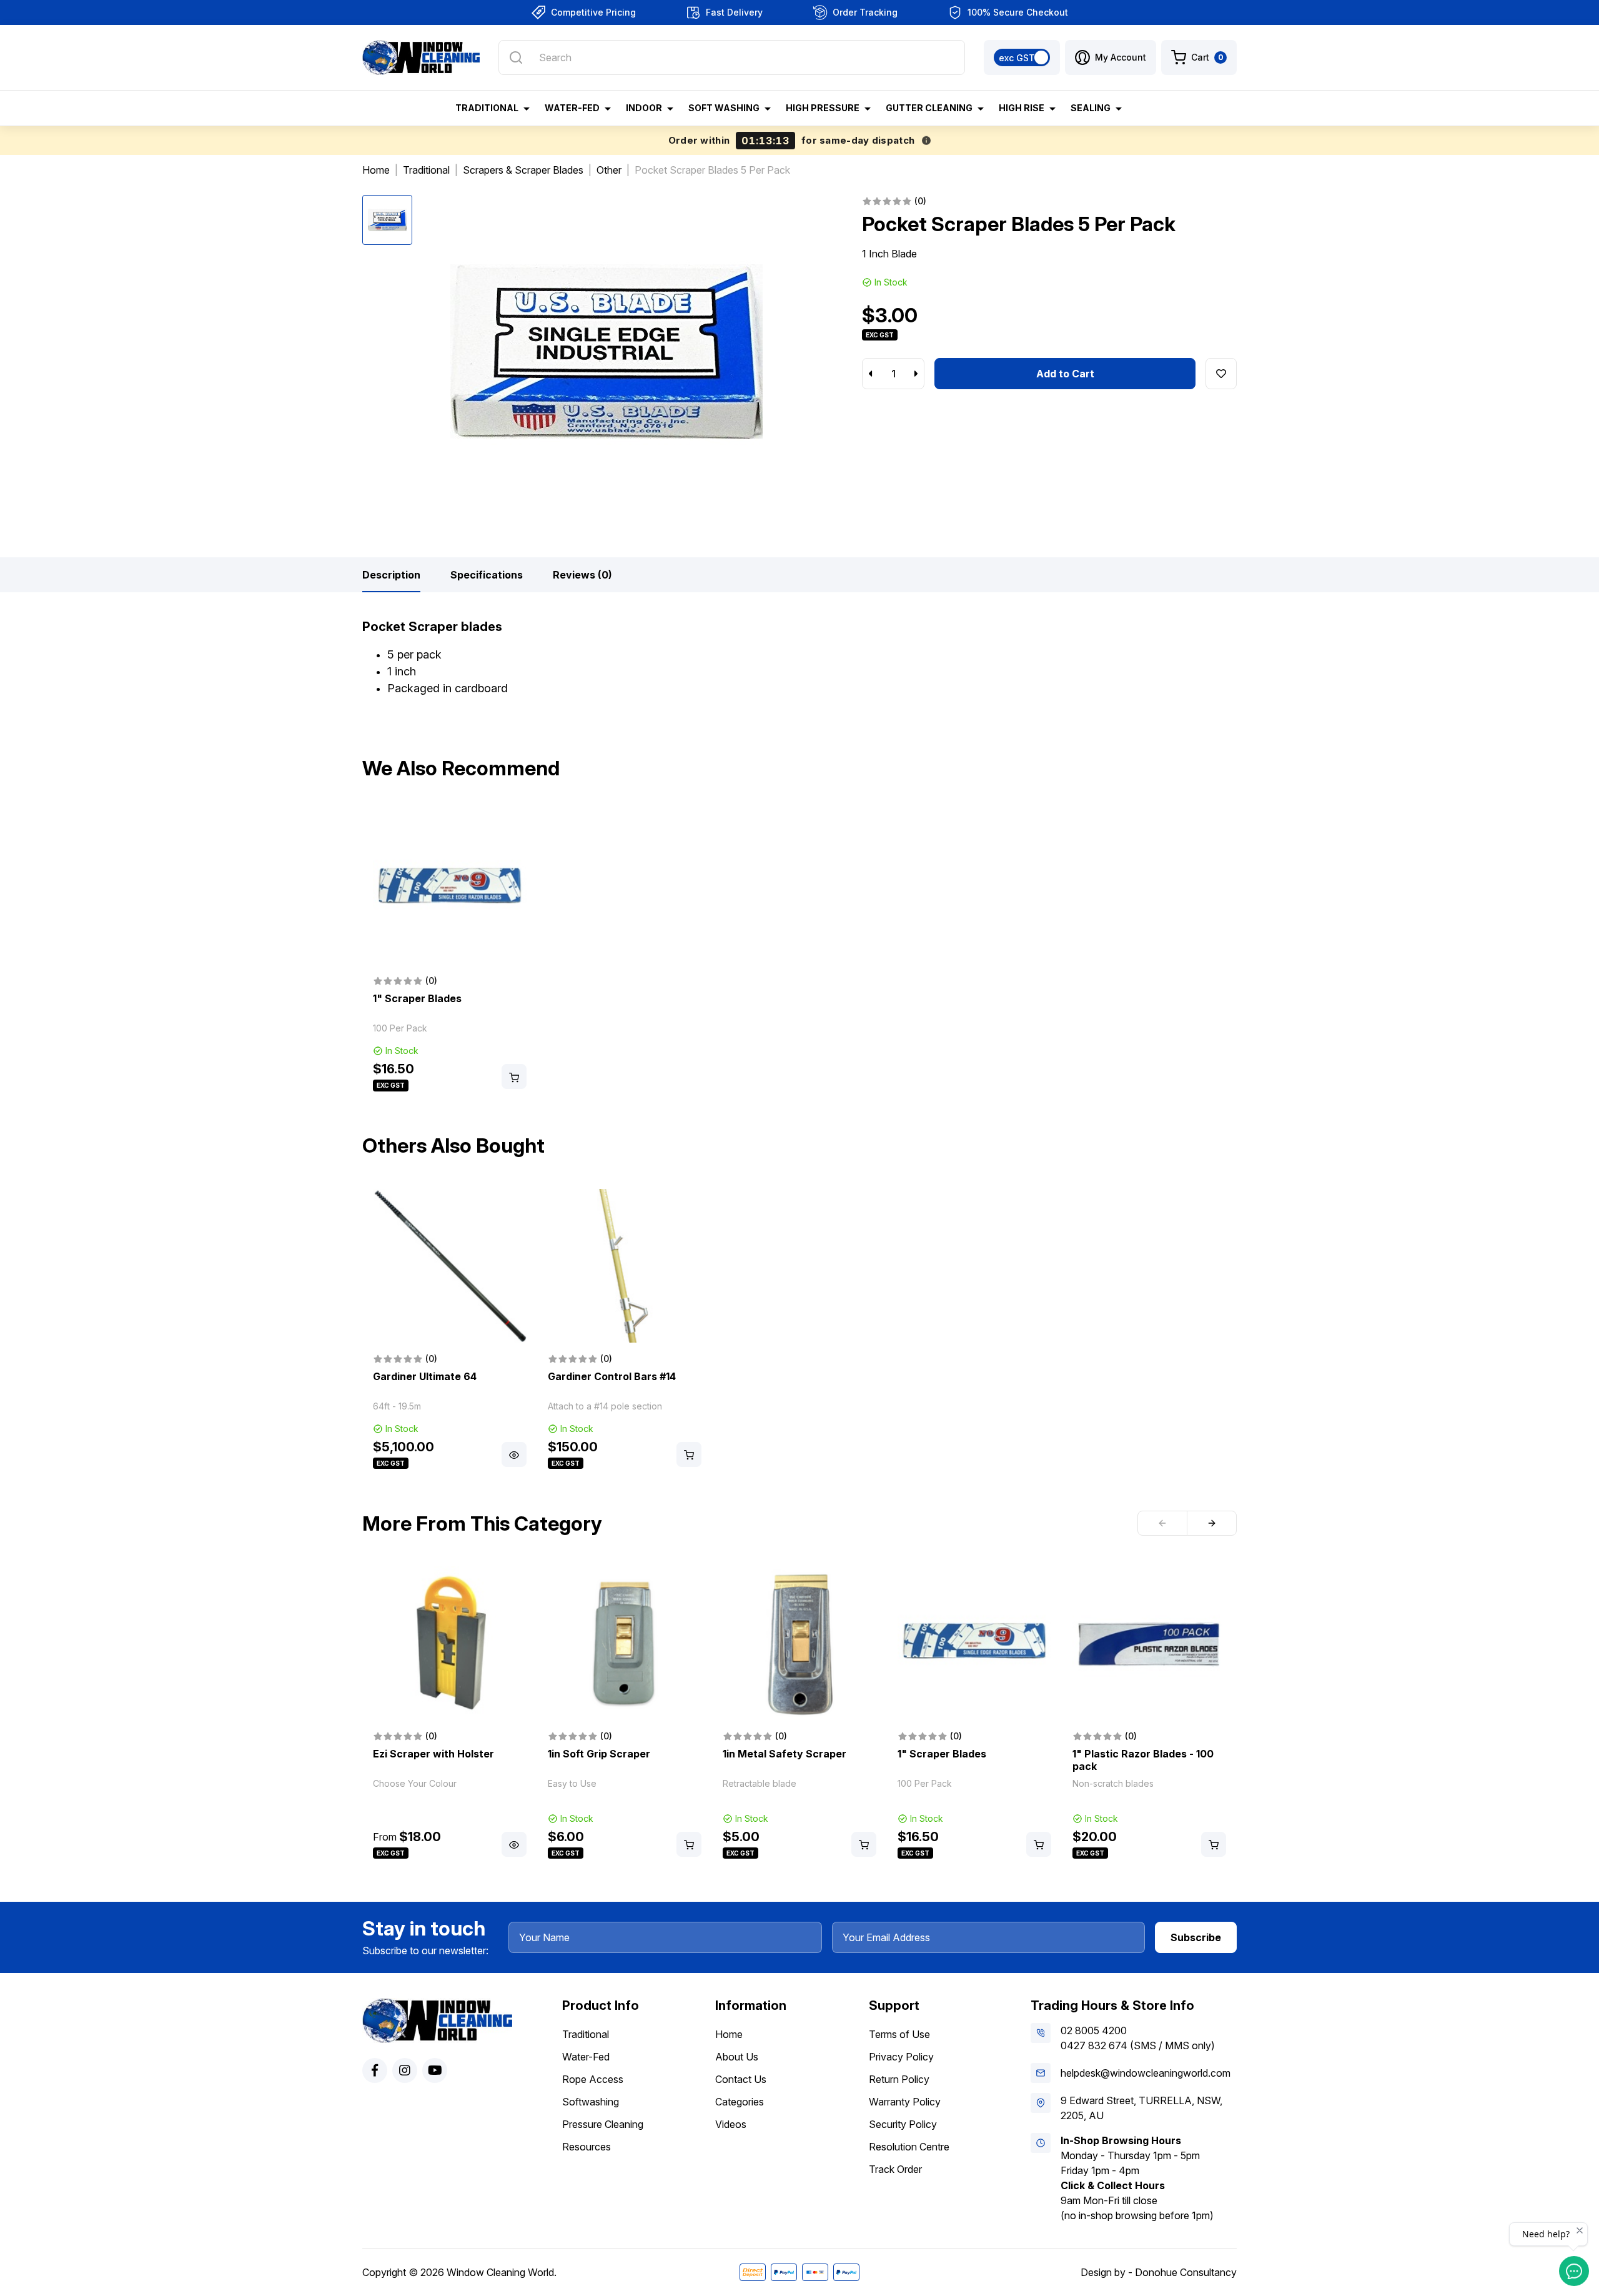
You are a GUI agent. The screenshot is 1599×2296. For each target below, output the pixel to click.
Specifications (487, 575)
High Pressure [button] (823, 108)
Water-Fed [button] (572, 108)
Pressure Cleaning (603, 2124)
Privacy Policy (901, 2057)
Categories (740, 2102)
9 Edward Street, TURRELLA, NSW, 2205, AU (1141, 2108)
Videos (731, 2124)
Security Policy (903, 2124)
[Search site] (516, 57)
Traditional (586, 2034)
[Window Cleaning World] (421, 57)
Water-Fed (586, 2057)
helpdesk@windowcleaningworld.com (1146, 2073)
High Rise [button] (1022, 108)
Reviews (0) (582, 575)
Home (729, 2034)
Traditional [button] (487, 108)
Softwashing (591, 2102)
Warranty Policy (905, 2102)
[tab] (391, 575)
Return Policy (899, 2079)
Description (391, 575)
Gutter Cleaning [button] (929, 108)
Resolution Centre (909, 2147)
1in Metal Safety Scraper (785, 1754)
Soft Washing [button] (724, 108)
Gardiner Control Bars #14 (612, 1376)
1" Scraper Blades (417, 998)
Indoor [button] (644, 108)
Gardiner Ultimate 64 (425, 1376)
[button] (1111, 57)
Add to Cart (1065, 374)
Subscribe (1196, 1937)
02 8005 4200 (1094, 2030)
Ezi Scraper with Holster (433, 1754)
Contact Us (741, 2079)
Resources (587, 2147)
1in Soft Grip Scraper (599, 1754)
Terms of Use (899, 2034)
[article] (450, 952)
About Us (737, 2057)
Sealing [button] (1091, 108)
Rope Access (593, 2079)
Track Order (895, 2169)
